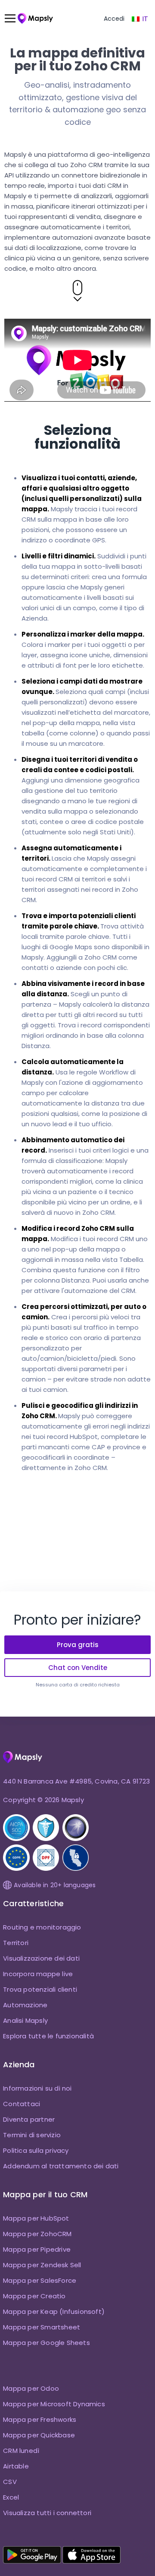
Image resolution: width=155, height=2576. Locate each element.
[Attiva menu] (14, 19)
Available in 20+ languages (55, 1885)
